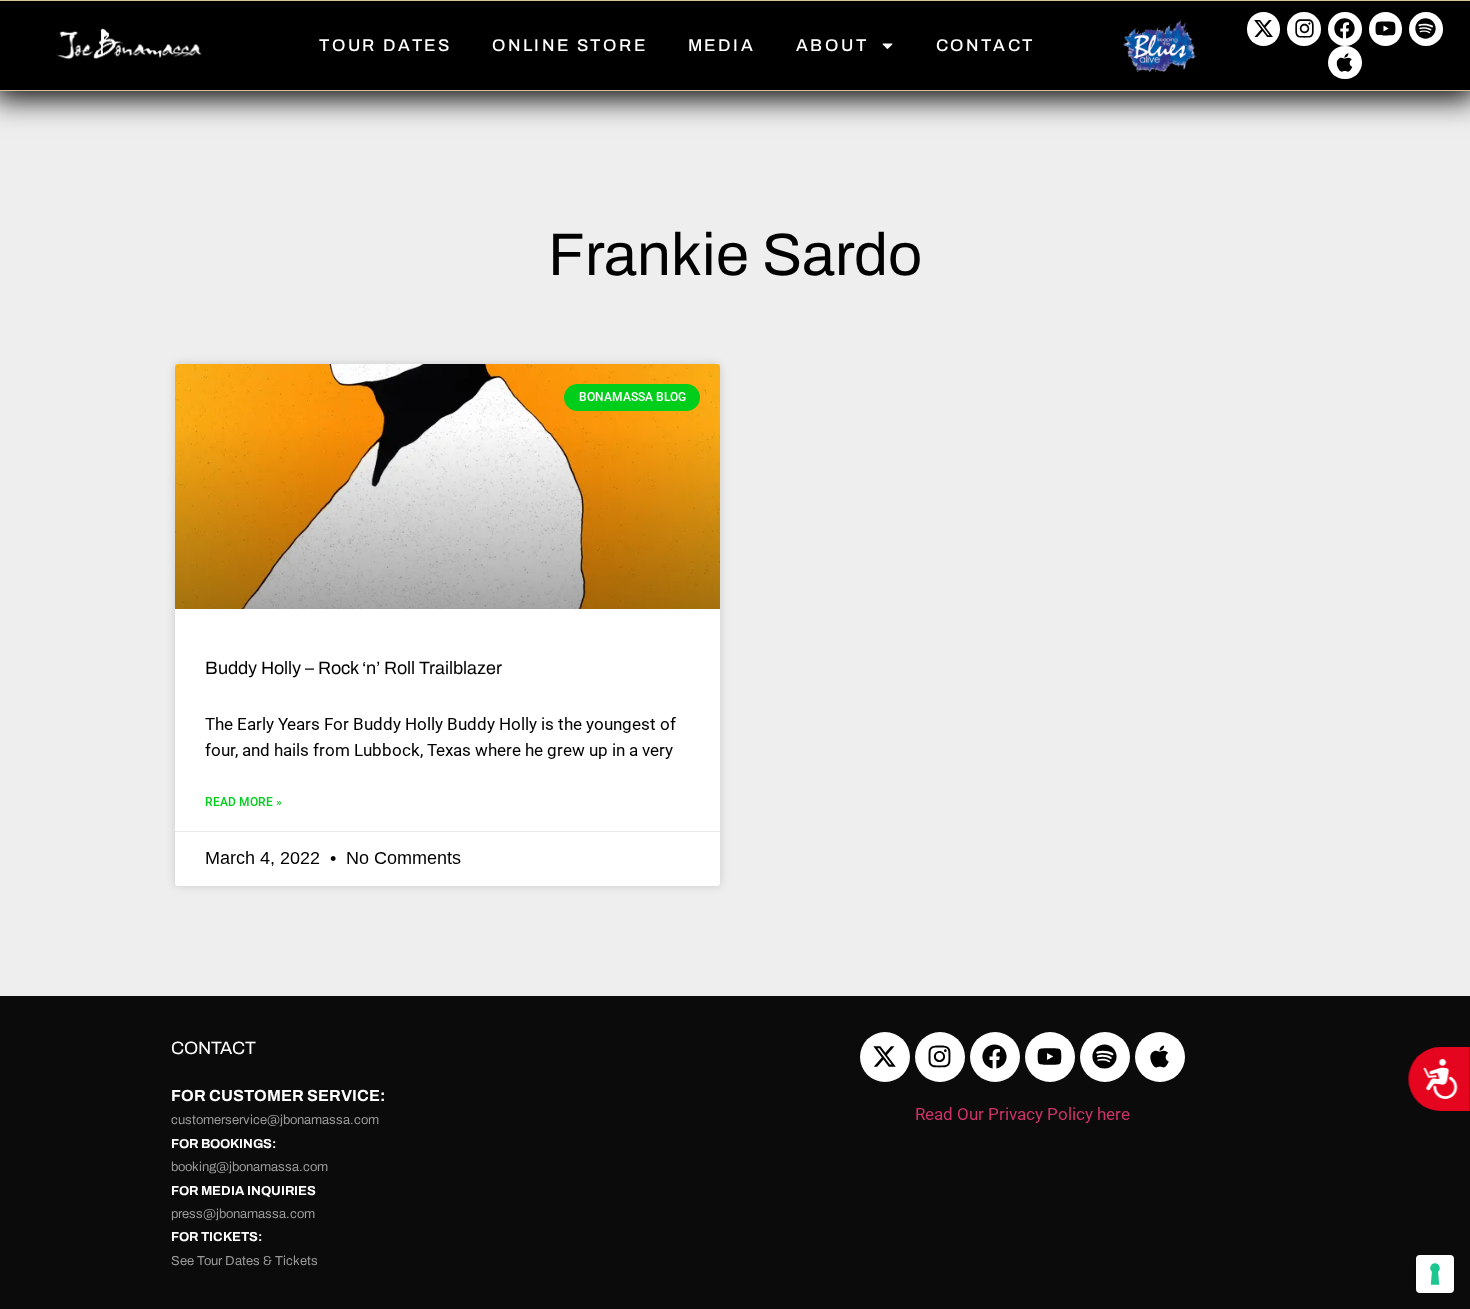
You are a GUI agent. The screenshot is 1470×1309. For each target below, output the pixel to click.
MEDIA (722, 45)
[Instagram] (1304, 29)
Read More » (243, 802)
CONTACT (986, 45)
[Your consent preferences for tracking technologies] (1435, 1274)
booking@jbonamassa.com (249, 1167)
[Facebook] (1345, 29)
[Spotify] (1426, 29)
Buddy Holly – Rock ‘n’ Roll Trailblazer (353, 668)
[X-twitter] (1264, 29)
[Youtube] (1386, 29)
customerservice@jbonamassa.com (275, 1120)
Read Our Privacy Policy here (1022, 1114)
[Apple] (1345, 63)
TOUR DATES (385, 45)
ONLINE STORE (570, 45)
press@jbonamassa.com (243, 1214)
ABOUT (832, 45)
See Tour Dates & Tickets (244, 1261)
